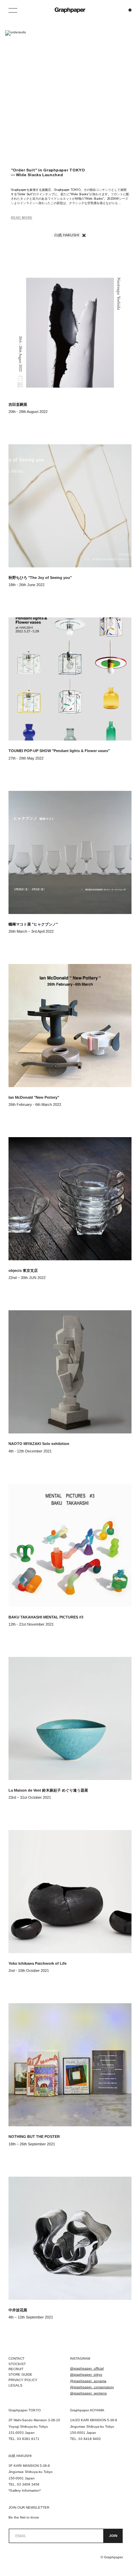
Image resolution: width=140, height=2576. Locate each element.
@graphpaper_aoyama (88, 2381)
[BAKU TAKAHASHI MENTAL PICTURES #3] (70, 1545)
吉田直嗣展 (18, 404)
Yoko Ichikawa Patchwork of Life (38, 1963)
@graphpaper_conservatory (92, 2387)
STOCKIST (17, 2364)
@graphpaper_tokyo (86, 2374)
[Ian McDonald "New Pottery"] (70, 1026)
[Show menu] (14, 10)
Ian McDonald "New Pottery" (34, 1097)
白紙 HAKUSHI (67, 235)
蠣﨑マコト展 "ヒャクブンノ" (33, 924)
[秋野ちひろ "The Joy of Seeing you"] (70, 506)
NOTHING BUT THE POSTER (34, 2137)
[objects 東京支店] (70, 1199)
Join (113, 2536)
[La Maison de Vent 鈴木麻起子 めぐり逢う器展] (70, 1718)
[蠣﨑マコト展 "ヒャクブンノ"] (70, 852)
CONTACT (16, 2358)
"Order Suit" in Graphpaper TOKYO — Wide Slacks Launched (48, 172)
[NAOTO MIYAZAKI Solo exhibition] (70, 1372)
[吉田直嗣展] (70, 333)
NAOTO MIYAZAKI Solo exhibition (39, 1444)
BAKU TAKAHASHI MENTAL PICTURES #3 (46, 1617)
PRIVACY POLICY (23, 2380)
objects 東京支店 (23, 1270)
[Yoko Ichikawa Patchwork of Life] (70, 1892)
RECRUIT (16, 2369)
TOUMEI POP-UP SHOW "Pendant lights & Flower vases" (59, 751)
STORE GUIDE (20, 2374)
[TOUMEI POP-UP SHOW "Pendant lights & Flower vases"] (70, 679)
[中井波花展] (70, 2238)
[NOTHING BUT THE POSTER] (70, 2065)
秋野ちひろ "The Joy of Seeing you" (40, 578)
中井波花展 (18, 2310)
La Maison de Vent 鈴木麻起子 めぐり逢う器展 (48, 1790)
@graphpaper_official (87, 2368)
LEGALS (15, 2385)
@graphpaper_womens (88, 2393)
